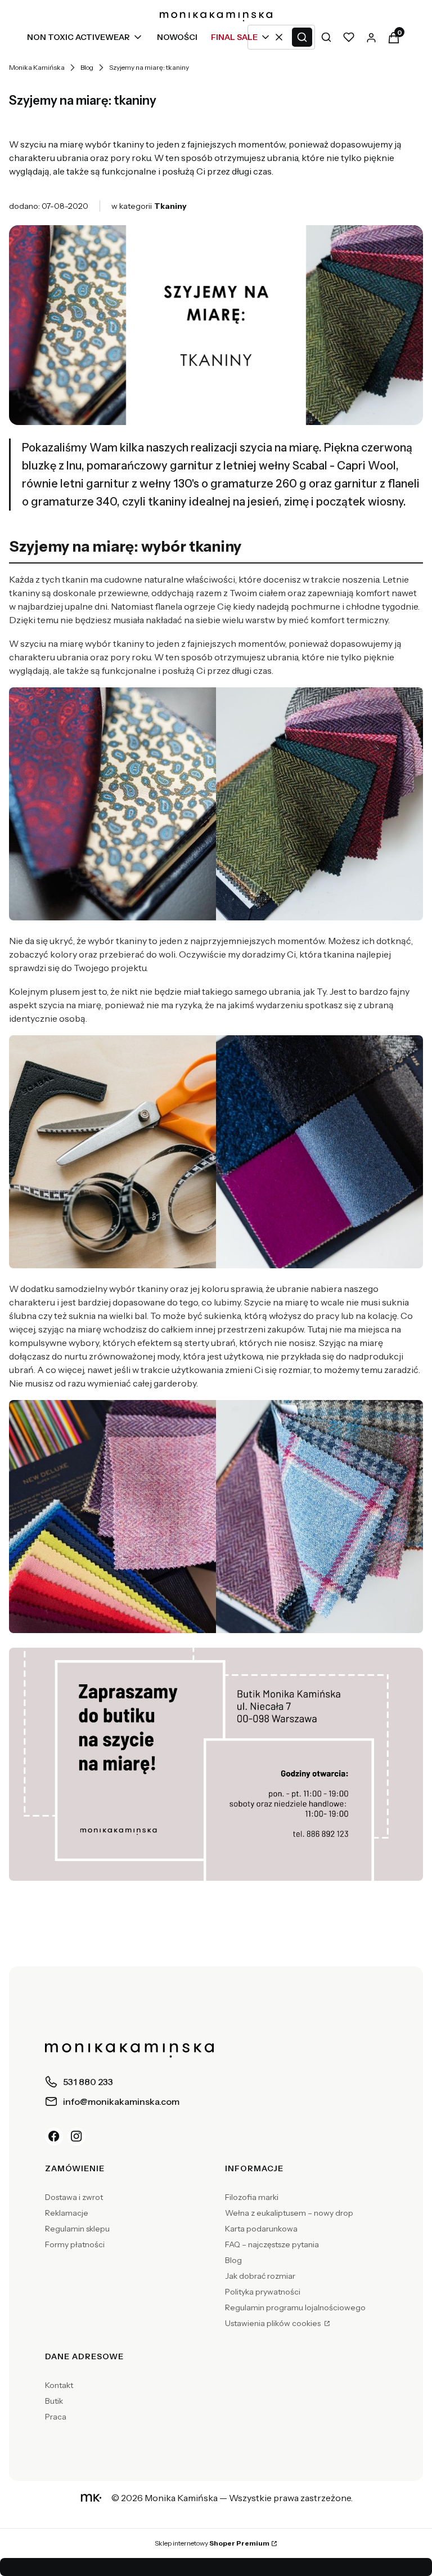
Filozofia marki (252, 2197)
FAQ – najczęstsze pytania (272, 2244)
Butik (54, 2401)
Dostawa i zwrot (74, 2197)
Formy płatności (75, 2244)
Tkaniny (170, 206)
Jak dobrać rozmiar (260, 2276)
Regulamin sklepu (77, 2229)
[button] (302, 37)
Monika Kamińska (37, 67)
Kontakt (59, 2385)
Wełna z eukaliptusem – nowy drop (289, 2213)
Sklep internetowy (212, 2543)
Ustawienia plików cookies (274, 2323)
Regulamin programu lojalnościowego (295, 2307)
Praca (56, 2417)
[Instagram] (76, 2136)
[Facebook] (54, 2136)
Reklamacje (67, 2213)
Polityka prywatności (263, 2292)
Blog (87, 67)
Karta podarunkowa (261, 2229)
